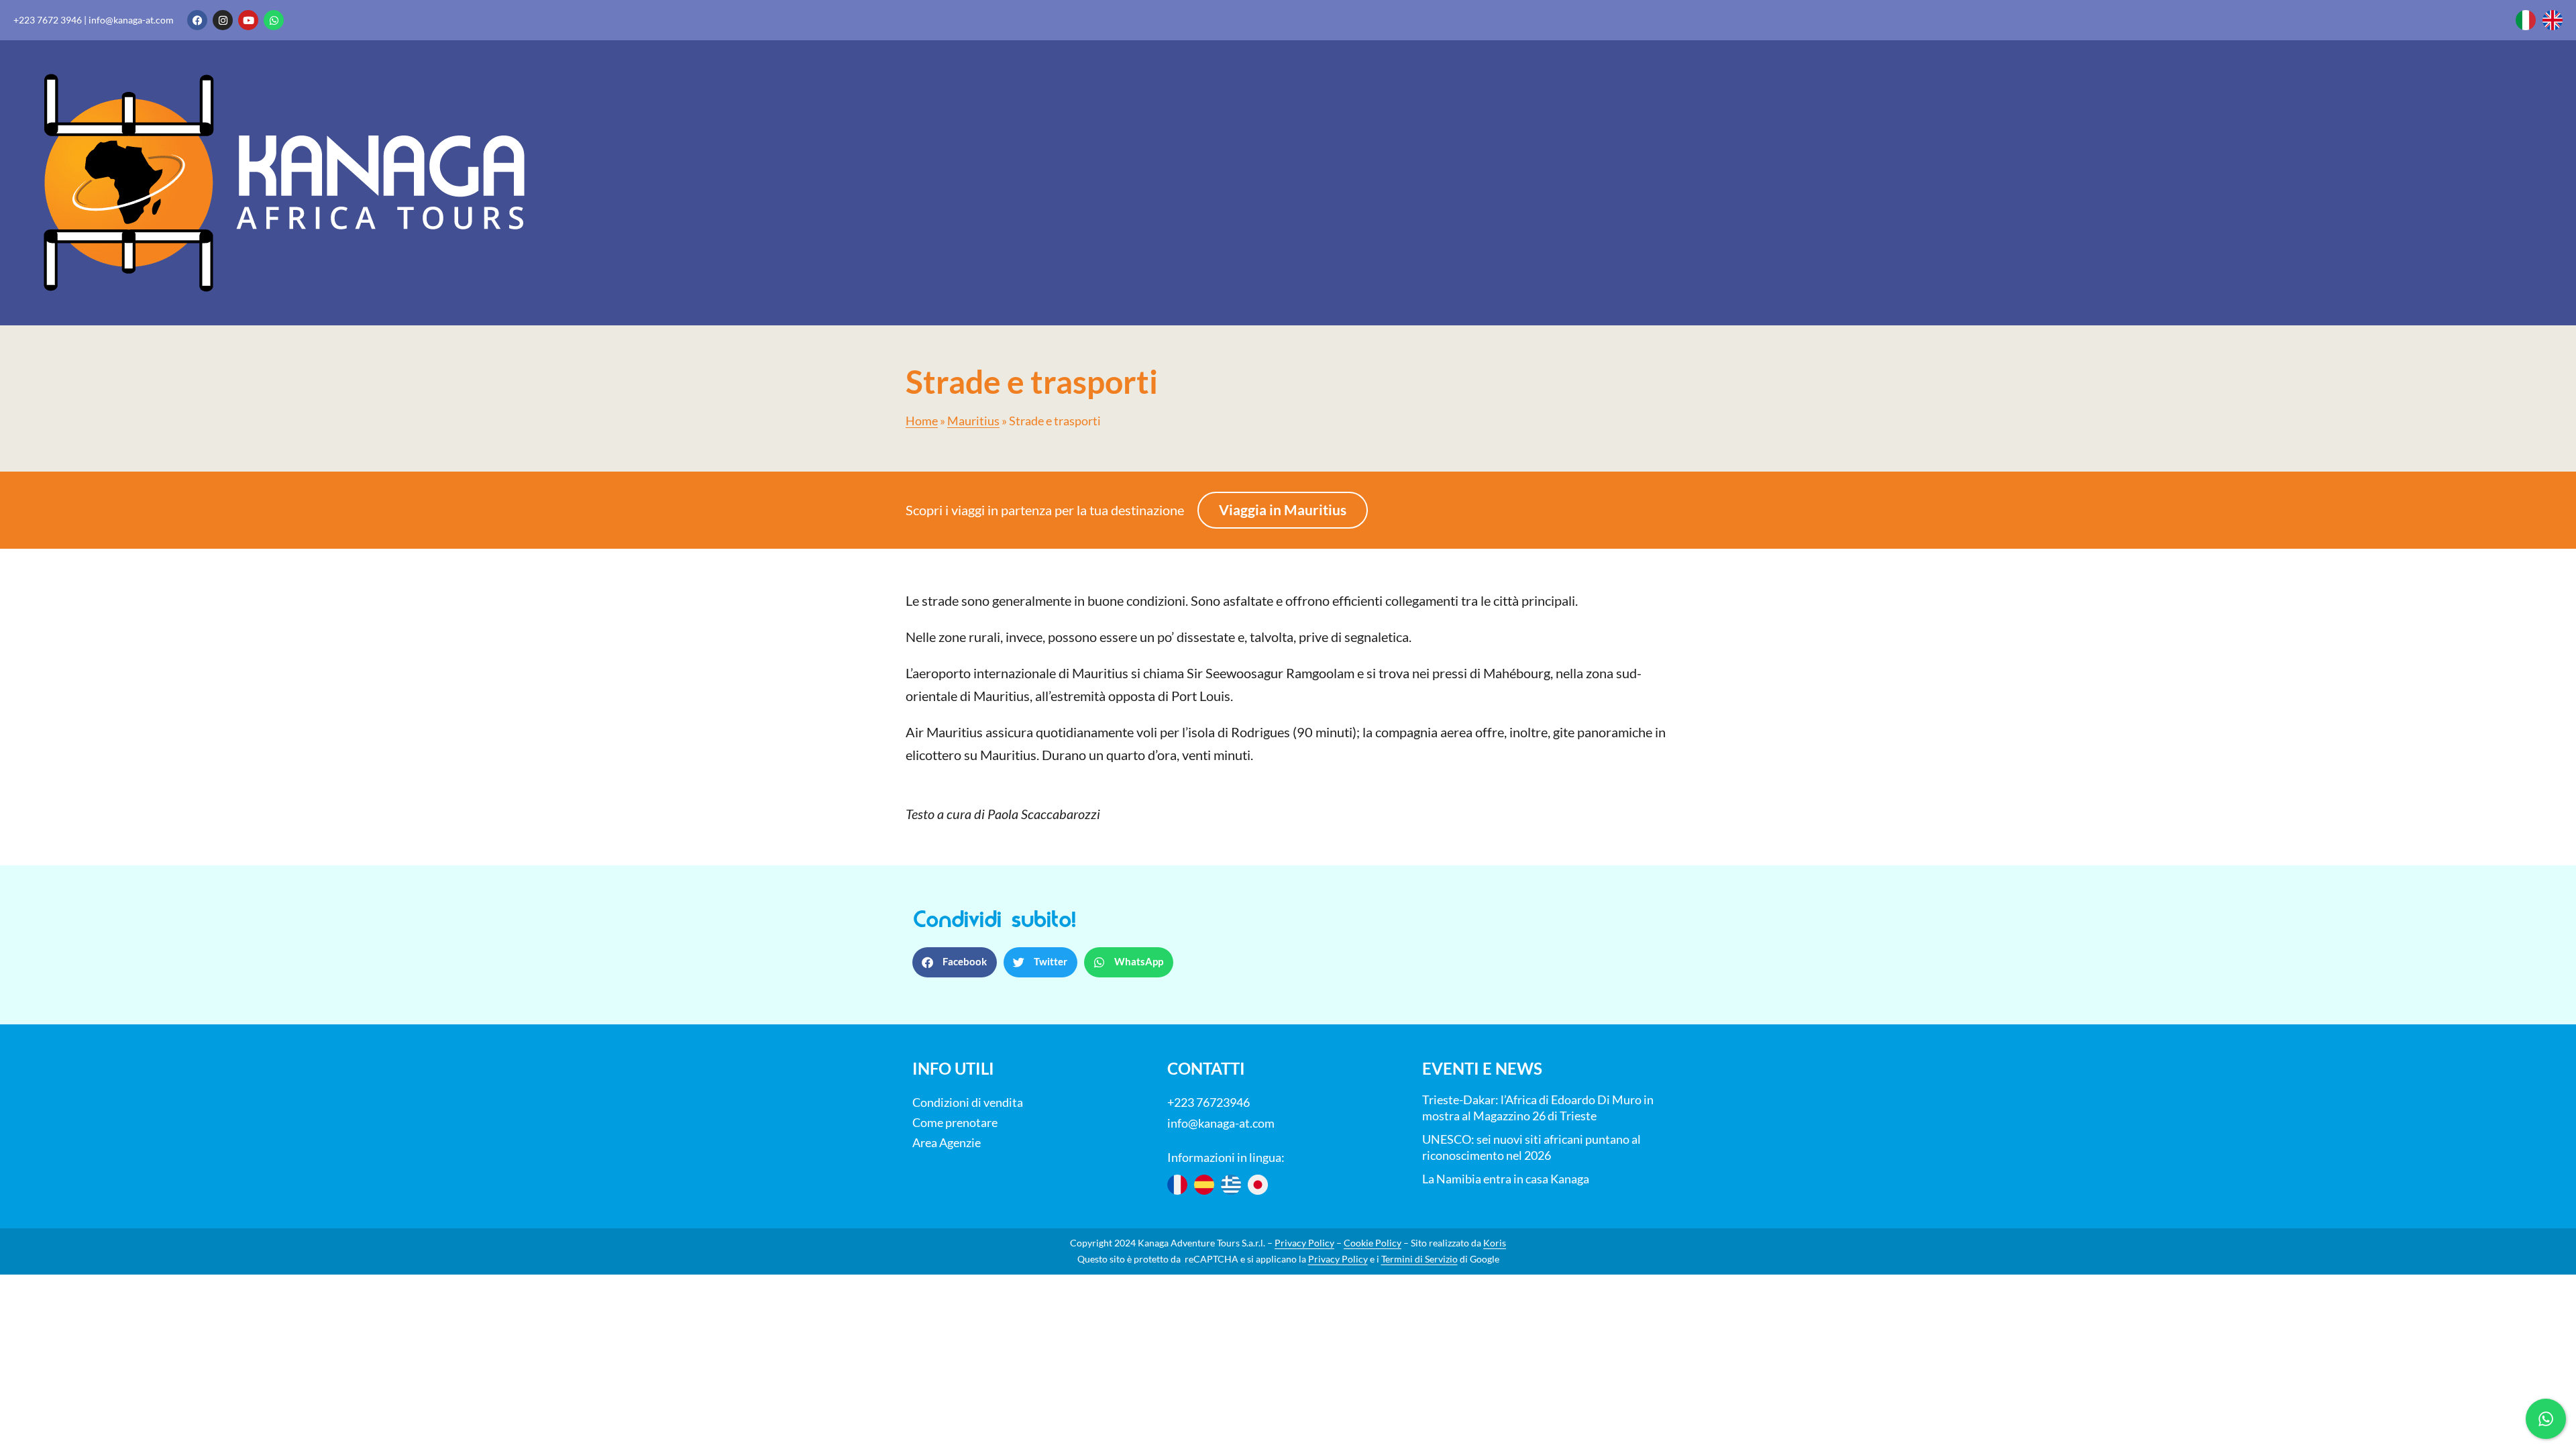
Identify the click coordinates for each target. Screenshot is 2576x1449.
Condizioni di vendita (968, 1102)
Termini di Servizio (1419, 1259)
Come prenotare (955, 1122)
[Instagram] (223, 20)
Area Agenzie (947, 1142)
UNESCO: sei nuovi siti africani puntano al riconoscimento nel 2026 (1532, 1147)
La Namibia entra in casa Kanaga (1506, 1179)
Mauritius (973, 421)
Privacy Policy (1304, 1243)
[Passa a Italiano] (2526, 20)
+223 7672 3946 (48, 20)
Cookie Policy (1373, 1243)
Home (922, 421)
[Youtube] (248, 20)
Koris (1495, 1243)
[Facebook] (197, 20)
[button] (955, 962)
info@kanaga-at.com (131, 20)
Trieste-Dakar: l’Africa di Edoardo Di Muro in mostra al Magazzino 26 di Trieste (1538, 1108)
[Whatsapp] (274, 20)
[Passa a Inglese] (2553, 20)
